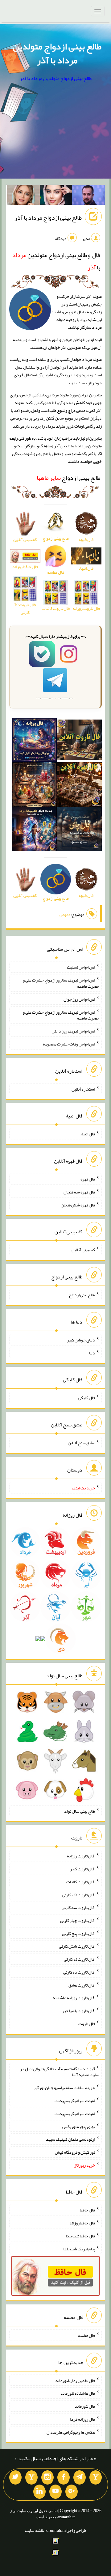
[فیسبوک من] (64, 2477)
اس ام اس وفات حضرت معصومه (69, 1044)
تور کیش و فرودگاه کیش (75, 2152)
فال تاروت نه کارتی (79, 1959)
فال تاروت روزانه (81, 1856)
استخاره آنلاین (83, 1089)
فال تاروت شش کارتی (77, 1946)
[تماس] (31, 2477)
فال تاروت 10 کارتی (25, 608)
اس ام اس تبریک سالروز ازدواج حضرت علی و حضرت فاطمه (61, 983)
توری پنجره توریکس (79, 2126)
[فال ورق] (35, 830)
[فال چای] (80, 830)
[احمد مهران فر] (88, 196)
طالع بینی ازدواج (68, 478)
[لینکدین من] (39, 2492)
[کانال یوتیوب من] (55, 2492)
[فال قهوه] (80, 786)
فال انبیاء (88, 1134)
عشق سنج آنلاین (81, 1443)
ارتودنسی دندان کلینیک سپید (70, 2139)
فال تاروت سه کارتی (78, 1907)
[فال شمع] (35, 786)
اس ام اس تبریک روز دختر (74, 1031)
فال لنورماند (85, 2406)
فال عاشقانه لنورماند (78, 2393)
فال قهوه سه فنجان (79, 1192)
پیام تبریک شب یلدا (79, 2249)
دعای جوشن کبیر (81, 1340)
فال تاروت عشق (82, 1985)
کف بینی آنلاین (83, 1250)
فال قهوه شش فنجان (78, 1205)
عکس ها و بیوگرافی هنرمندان (71, 2432)
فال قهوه (88, 1179)
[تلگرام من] (80, 2477)
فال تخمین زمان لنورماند (75, 2380)
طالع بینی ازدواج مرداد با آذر (48, 217)
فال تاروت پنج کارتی (78, 1933)
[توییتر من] (15, 2477)
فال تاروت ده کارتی (79, 1972)
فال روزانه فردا (82, 2419)
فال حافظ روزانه (82, 2223)
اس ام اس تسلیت (81, 967)
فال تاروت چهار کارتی (78, 1920)
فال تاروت (87, 2024)
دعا (92, 1353)
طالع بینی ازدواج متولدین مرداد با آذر (57, 53)
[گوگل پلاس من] (72, 2492)
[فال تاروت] (80, 741)
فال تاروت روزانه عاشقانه (74, 1998)
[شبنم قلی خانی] (23, 196)
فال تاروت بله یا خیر (79, 2011)
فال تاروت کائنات (81, 1882)
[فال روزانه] (35, 741)
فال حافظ (88, 2210)
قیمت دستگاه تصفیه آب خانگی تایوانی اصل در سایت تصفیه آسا (60, 2071)
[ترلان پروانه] (56, 196)
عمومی (65, 914)
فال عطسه (86, 2335)
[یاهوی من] (96, 2477)
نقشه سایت (35, 2530)
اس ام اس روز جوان (79, 999)
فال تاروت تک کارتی (79, 1894)
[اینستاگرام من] (47, 2477)
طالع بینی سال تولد (80, 1811)
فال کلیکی (87, 1398)
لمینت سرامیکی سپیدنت (75, 2101)
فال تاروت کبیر (82, 1869)
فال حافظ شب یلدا (80, 2236)
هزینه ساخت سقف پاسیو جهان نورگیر (64, 2088)
